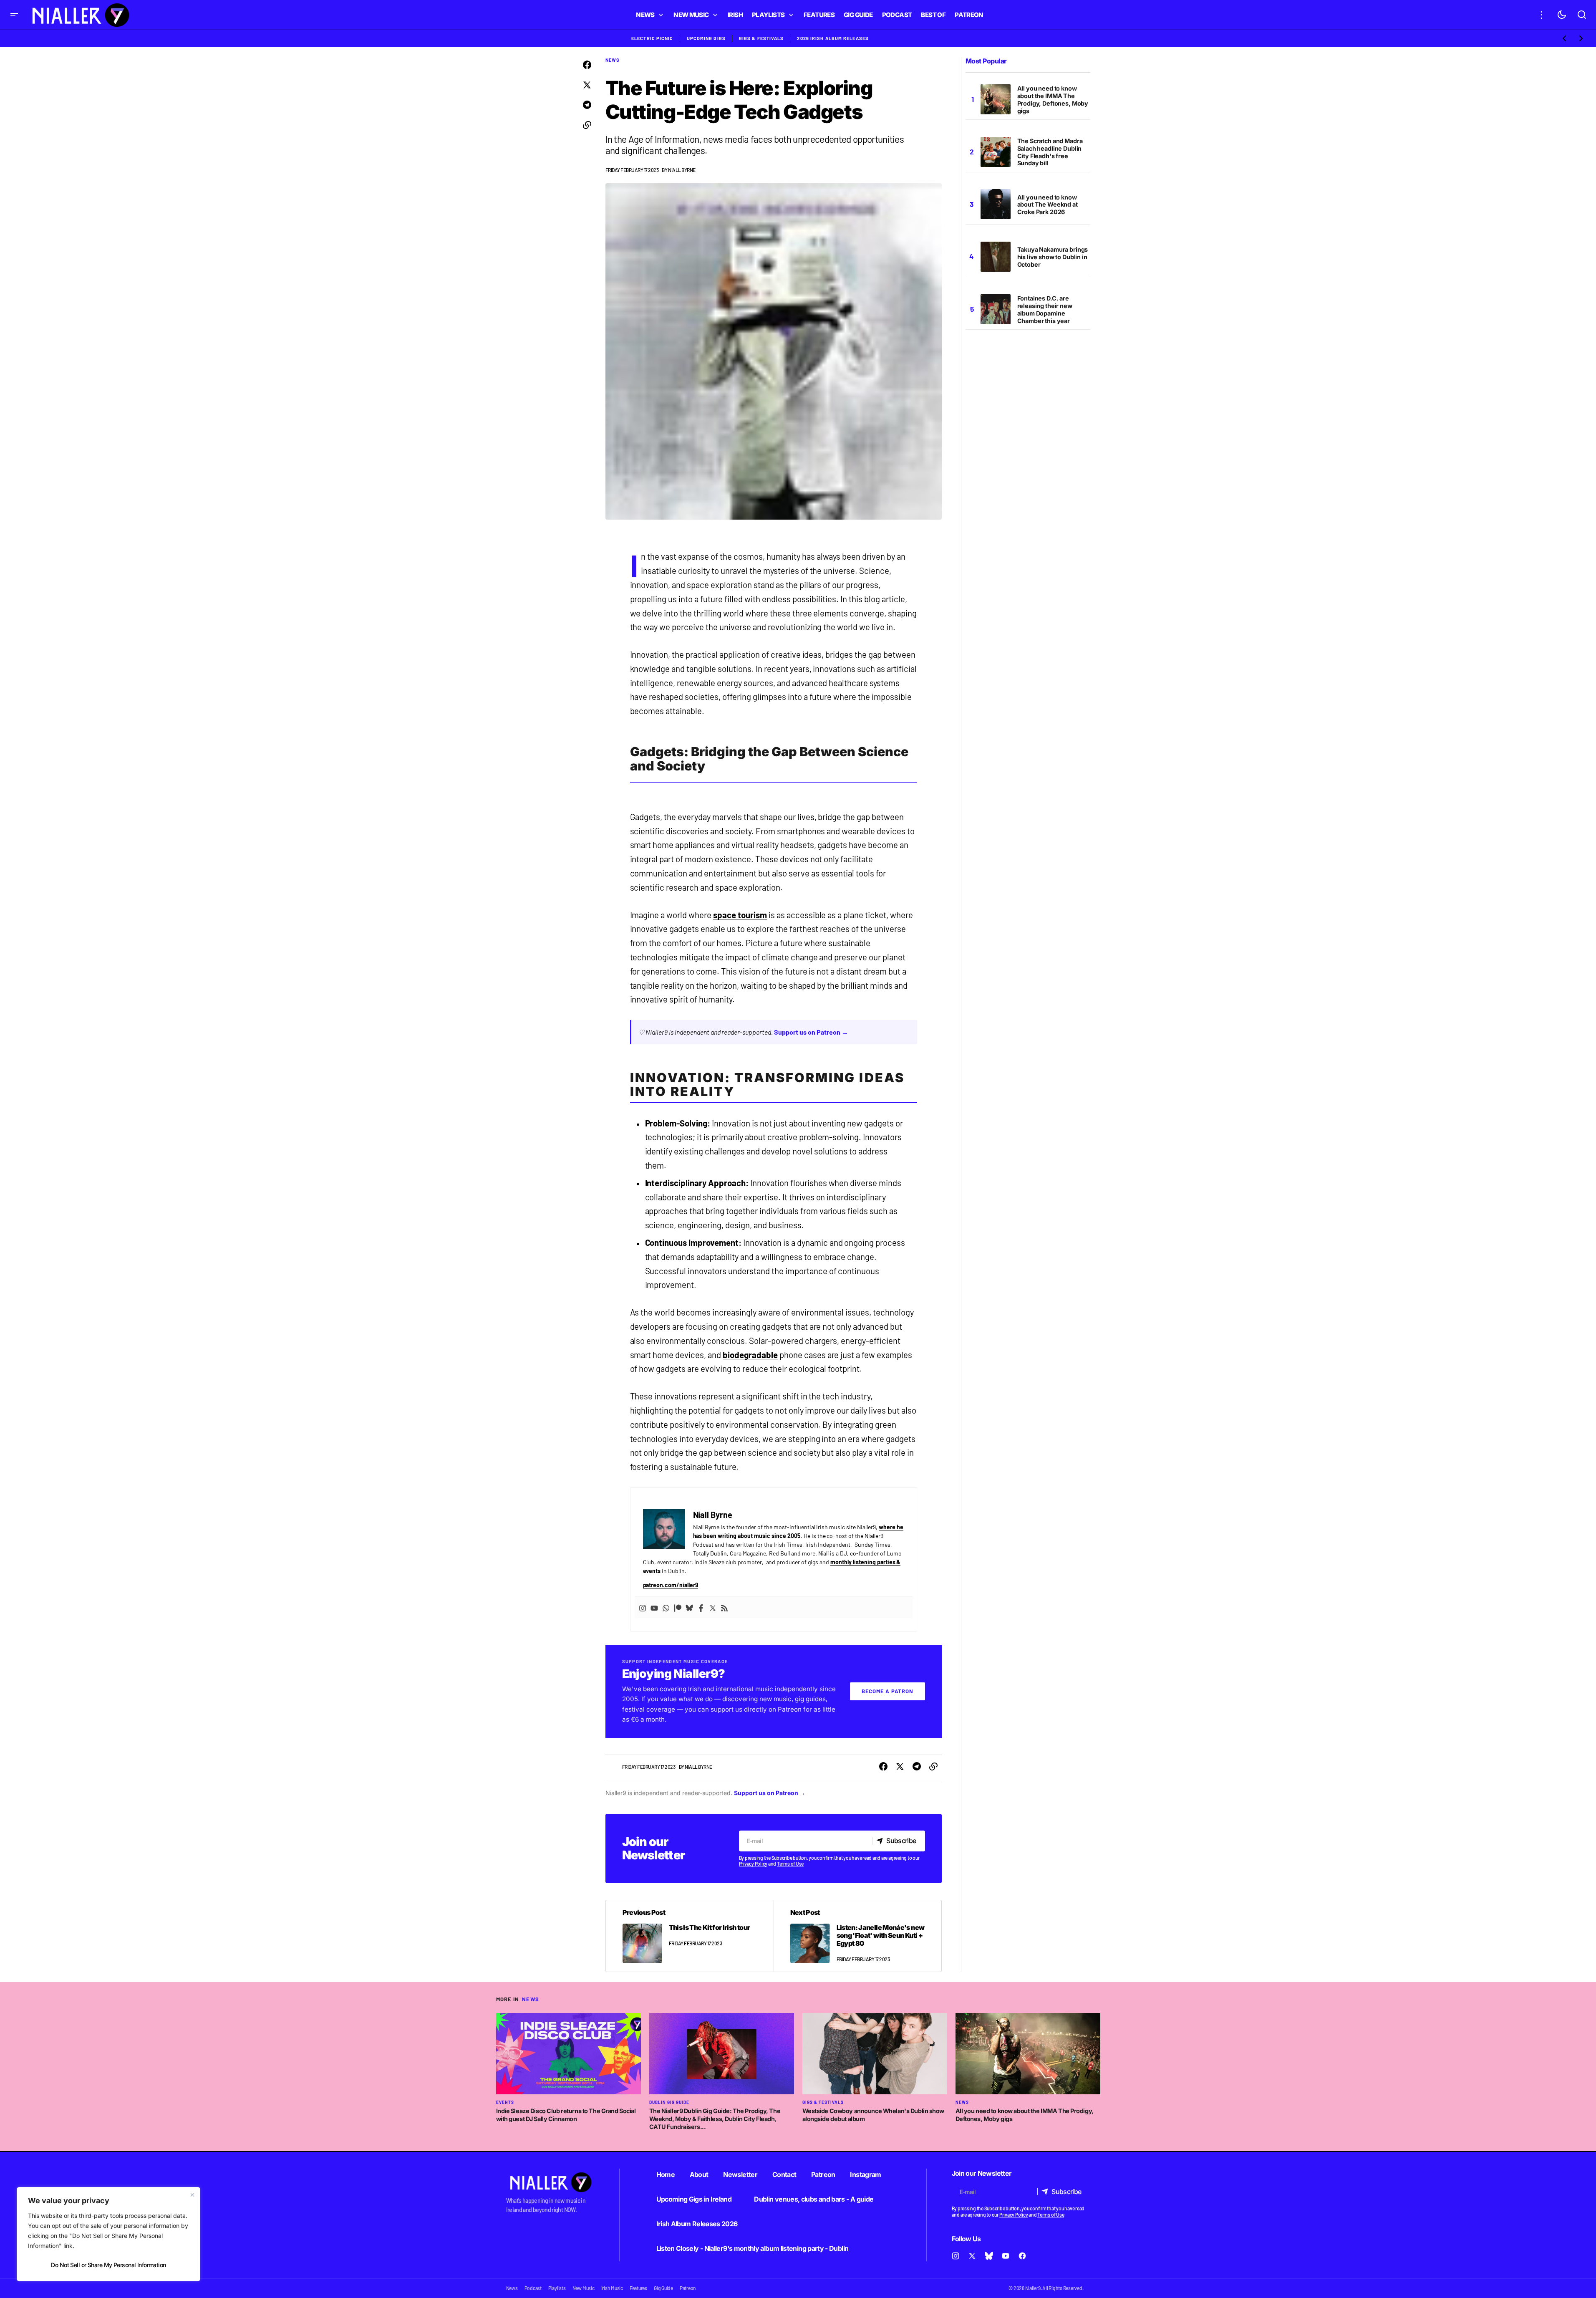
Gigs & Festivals (761, 38)
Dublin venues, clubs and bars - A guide (814, 2199)
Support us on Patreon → (811, 1032)
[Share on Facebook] (587, 65)
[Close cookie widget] (192, 2195)
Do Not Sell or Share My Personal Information (108, 2265)
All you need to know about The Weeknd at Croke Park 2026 (1048, 205)
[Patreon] (678, 1607)
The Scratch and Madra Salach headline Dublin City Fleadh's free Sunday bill (1050, 152)
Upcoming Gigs (706, 38)
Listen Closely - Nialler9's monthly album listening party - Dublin (753, 2248)
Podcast (533, 2288)
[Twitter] (713, 1607)
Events (505, 2102)
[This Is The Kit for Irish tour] (690, 1936)
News (613, 60)
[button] (14, 15)
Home (666, 2174)
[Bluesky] (689, 1607)
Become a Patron (888, 1691)
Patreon (823, 2174)
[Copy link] (587, 125)
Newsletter (740, 2174)
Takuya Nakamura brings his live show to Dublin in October (1053, 257)
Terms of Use (790, 1864)
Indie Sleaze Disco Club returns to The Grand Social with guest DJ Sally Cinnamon (566, 2115)
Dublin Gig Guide (669, 2102)
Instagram (865, 2174)
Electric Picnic (652, 38)
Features (638, 2288)
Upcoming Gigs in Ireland (694, 2199)
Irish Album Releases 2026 (697, 2224)
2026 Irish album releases (833, 38)
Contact (784, 2174)
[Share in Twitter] (587, 85)
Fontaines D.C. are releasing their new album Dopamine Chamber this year (1045, 309)
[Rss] (724, 1607)
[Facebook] (701, 1607)
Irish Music (612, 2288)
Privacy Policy (753, 1864)
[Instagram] (643, 1607)
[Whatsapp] (666, 1607)
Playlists (557, 2288)
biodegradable (750, 1355)
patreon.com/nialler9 (671, 1585)
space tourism (740, 915)
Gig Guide (663, 2288)
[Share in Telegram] (587, 105)
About (699, 2174)
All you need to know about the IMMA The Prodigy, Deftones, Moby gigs (1053, 100)
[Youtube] (654, 1607)
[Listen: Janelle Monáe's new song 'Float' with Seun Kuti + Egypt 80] (857, 1936)
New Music (584, 2288)
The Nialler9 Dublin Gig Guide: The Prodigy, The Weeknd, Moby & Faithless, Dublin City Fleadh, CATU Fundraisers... (715, 2119)
